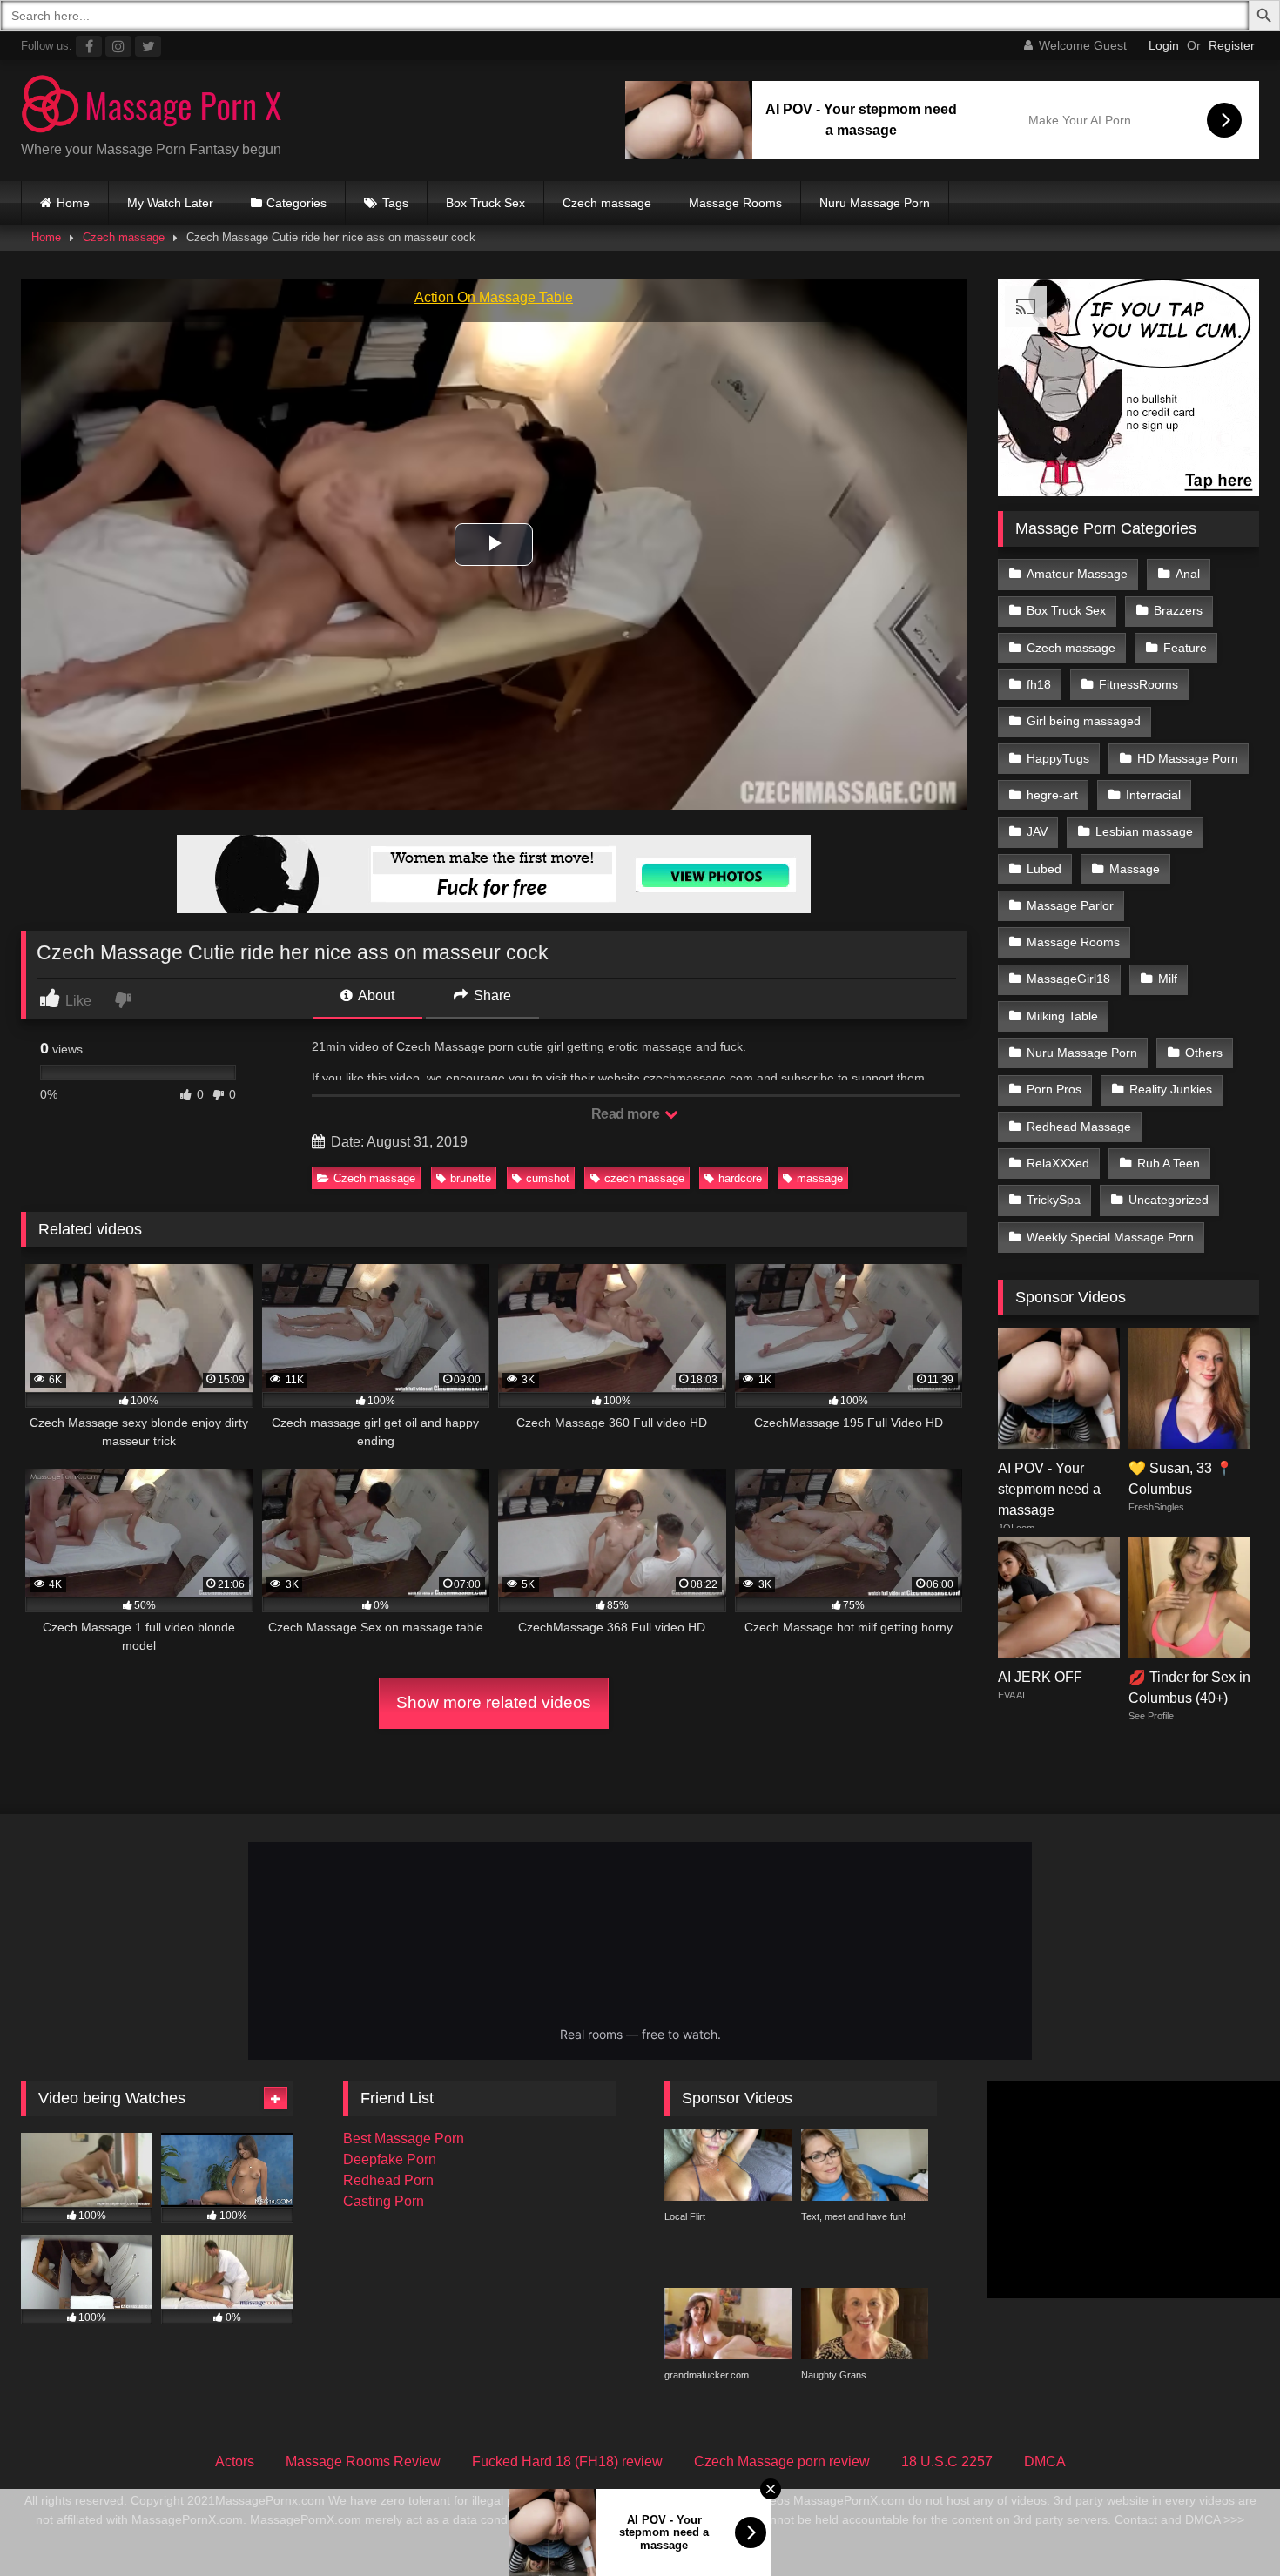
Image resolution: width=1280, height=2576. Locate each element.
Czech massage (607, 203)
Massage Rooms (735, 203)
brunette (471, 1178)
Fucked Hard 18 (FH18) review (567, 2462)
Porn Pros (1054, 1089)
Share (491, 995)
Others (1204, 1053)
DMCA (1045, 2462)
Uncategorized (1169, 1200)
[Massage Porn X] (152, 107)
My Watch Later (170, 203)
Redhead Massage (1079, 1127)
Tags (395, 203)
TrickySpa (1054, 1200)
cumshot (548, 1178)
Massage (1135, 869)
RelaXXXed (1058, 1163)
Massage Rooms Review (363, 2462)
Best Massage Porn (404, 2139)
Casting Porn (384, 2201)
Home (73, 203)
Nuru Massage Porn (875, 203)
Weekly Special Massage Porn (1110, 1237)
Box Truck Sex (485, 203)
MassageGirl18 (1068, 979)
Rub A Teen (1169, 1163)
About (375, 995)
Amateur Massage (1077, 574)
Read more (627, 1114)
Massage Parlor (1070, 905)
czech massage (644, 1178)
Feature (1185, 648)
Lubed (1044, 869)
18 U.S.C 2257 (947, 2462)
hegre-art (1052, 795)
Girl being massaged (1084, 721)
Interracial (1153, 795)
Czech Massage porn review (782, 2462)
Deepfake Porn (390, 2159)
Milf (1168, 979)
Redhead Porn (388, 2180)
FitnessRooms (1139, 684)
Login (1164, 45)
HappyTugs (1058, 758)
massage (820, 1178)
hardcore (740, 1178)
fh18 (1039, 684)
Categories (296, 203)
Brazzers (1178, 610)
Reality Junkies (1171, 1089)
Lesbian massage (1144, 831)
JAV (1037, 831)
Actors (235, 2462)
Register (1232, 45)
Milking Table (1062, 1016)
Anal (1188, 574)
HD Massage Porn (1188, 758)
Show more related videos (494, 1702)
